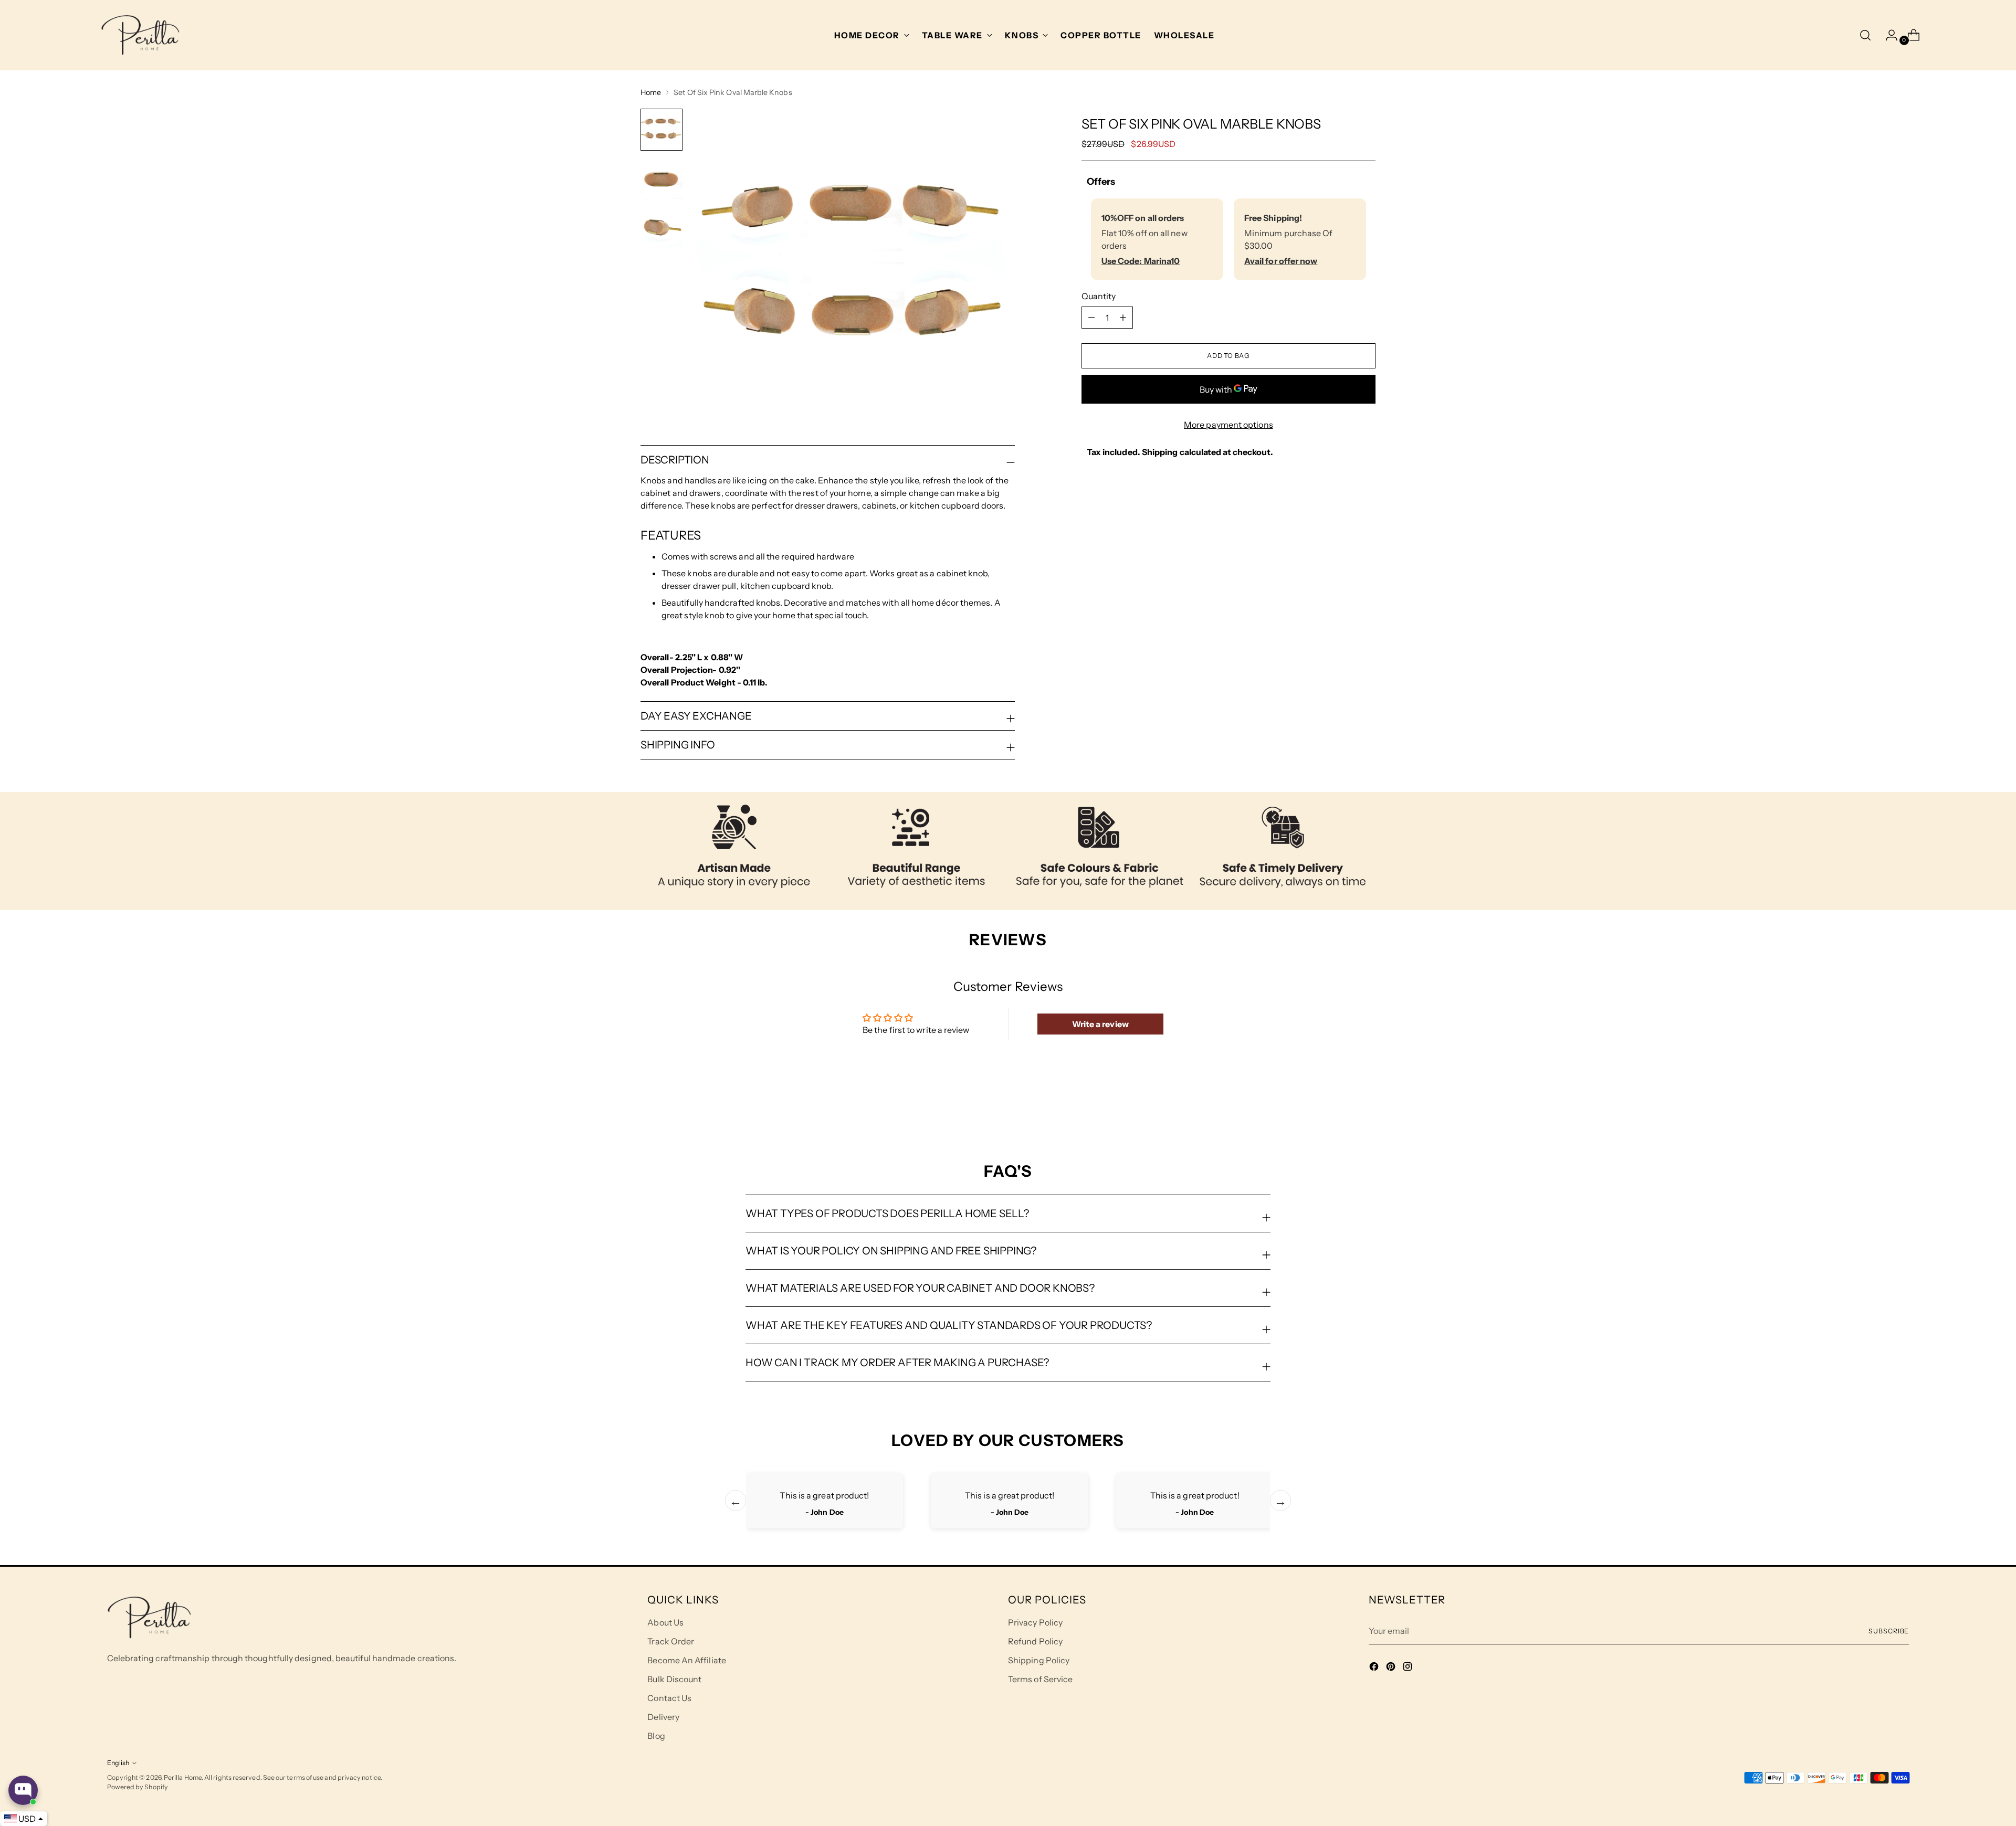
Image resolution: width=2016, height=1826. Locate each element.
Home (651, 92)
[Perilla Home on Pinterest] (1392, 1668)
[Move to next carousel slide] (1367, 1105)
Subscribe (1889, 1631)
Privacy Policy (1035, 1622)
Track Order (671, 1641)
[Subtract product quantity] (1123, 318)
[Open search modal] (1865, 35)
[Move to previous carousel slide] (1342, 1106)
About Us (665, 1622)
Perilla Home (183, 1777)
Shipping (1160, 452)
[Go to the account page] (1887, 35)
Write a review (1100, 1024)
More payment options (1228, 425)
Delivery (663, 1717)
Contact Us (669, 1698)
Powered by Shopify (138, 1787)
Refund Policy (1035, 1641)
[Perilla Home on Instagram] (1409, 1668)
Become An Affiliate (687, 1660)
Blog (656, 1736)
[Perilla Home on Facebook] (1375, 1668)
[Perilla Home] (140, 35)
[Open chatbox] (23, 1790)
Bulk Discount (674, 1679)
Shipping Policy (1039, 1660)
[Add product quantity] (1091, 318)
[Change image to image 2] (661, 178)
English (118, 1763)
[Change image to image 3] (661, 226)
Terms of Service (1040, 1679)
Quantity (1099, 296)
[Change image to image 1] (661, 130)
